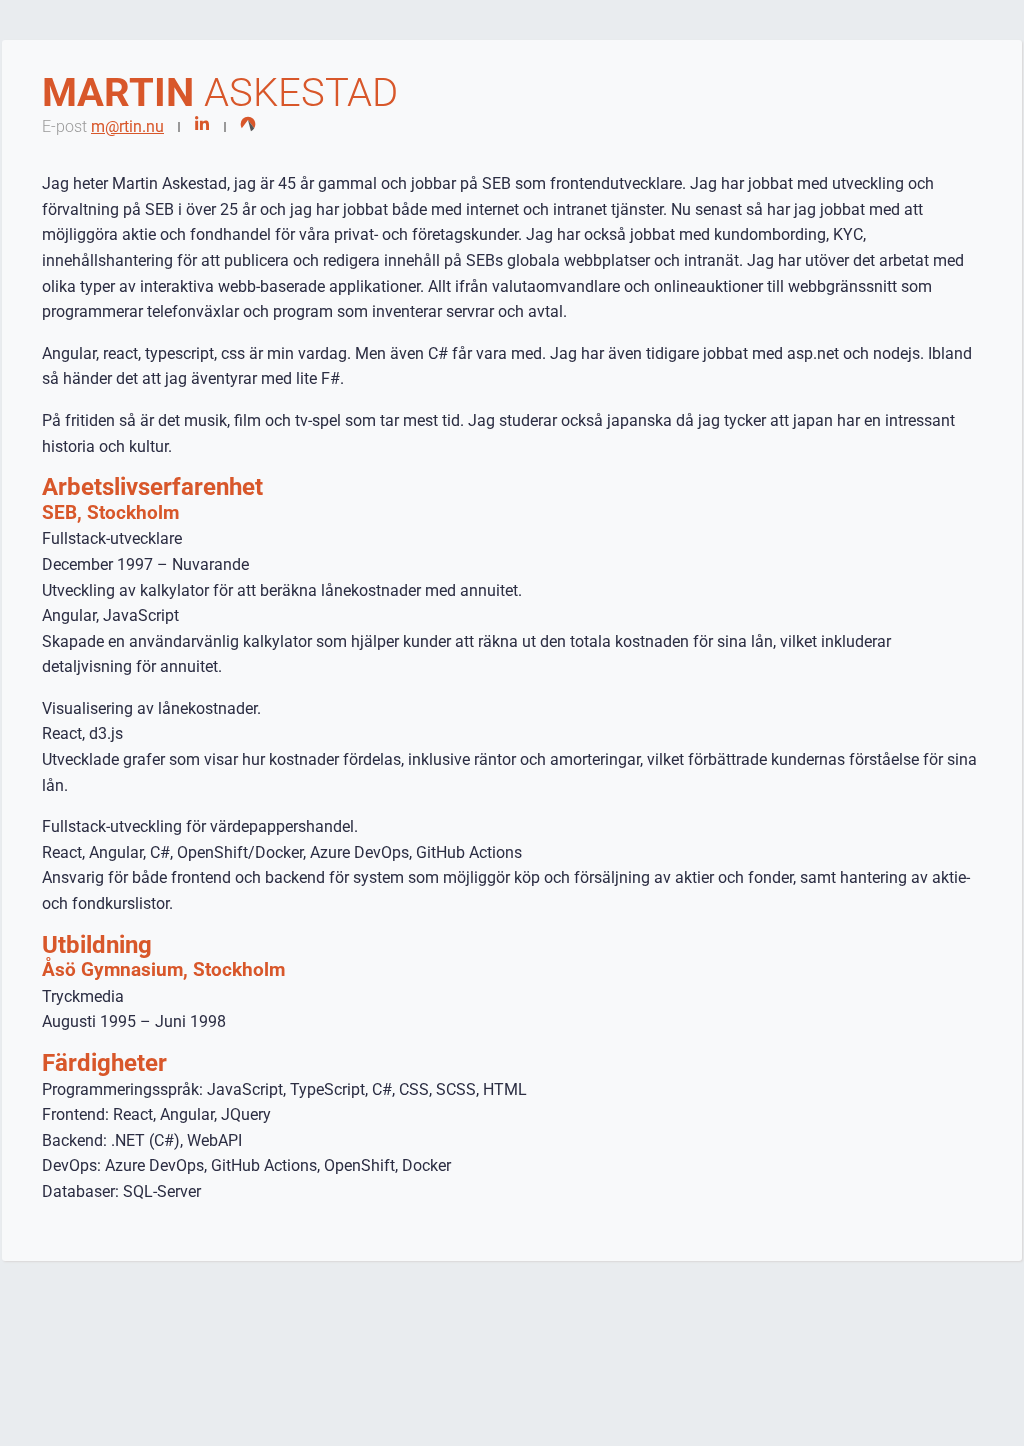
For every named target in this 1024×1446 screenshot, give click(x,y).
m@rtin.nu (127, 126)
